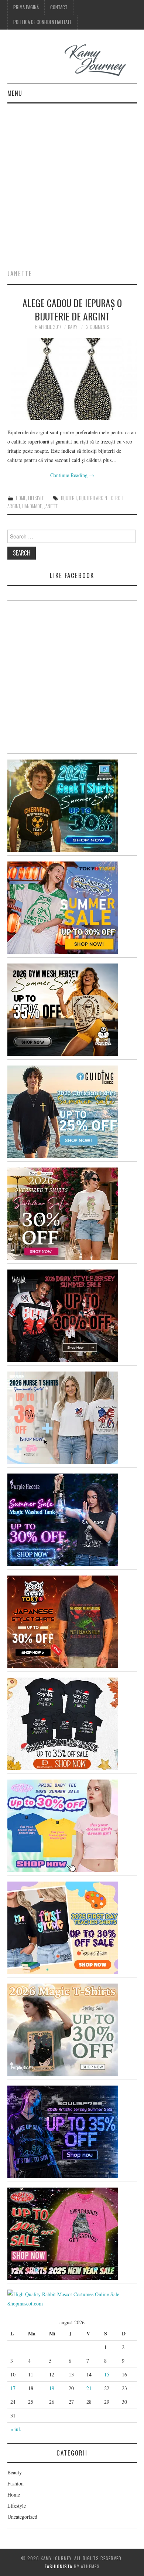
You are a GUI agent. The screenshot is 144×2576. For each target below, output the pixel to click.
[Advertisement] (72, 179)
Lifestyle (36, 498)
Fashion (16, 2483)
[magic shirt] (63, 1519)
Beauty (15, 2472)
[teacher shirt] (63, 1927)
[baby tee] (63, 1825)
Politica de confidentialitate (42, 22)
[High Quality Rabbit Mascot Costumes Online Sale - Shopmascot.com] (72, 2298)
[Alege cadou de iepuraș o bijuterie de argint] (72, 379)
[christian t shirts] (63, 1111)
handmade (32, 506)
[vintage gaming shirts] (63, 1315)
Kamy (73, 327)
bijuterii (69, 498)
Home (21, 498)
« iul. (16, 2429)
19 (52, 2388)
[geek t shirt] (63, 805)
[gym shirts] (63, 1009)
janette (51, 506)
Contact (59, 7)
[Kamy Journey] (72, 60)
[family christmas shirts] (63, 1723)
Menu (15, 93)
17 (13, 2388)
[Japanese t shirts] (63, 907)
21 (89, 2388)
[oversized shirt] (63, 1213)
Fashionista (59, 2566)
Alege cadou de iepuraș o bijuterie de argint (72, 309)
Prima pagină (26, 7)
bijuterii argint (94, 498)
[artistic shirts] (63, 2131)
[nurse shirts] (63, 1417)
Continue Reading (72, 475)
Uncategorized (22, 2517)
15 (107, 2374)
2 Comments (97, 327)
